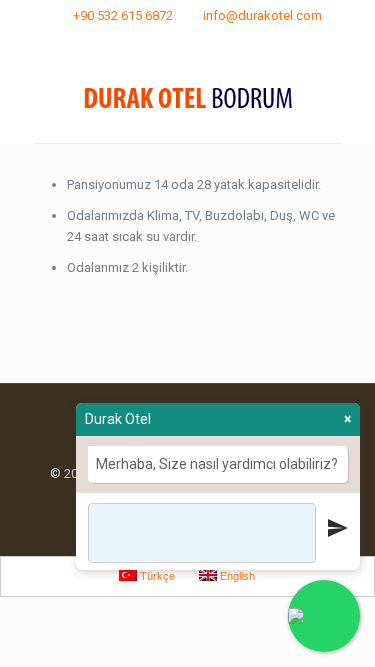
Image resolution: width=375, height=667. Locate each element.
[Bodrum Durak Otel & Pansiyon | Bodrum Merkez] (188, 97)
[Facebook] (174, 41)
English (236, 576)
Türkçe (156, 576)
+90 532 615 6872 (123, 15)
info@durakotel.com (262, 15)
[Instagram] (200, 41)
